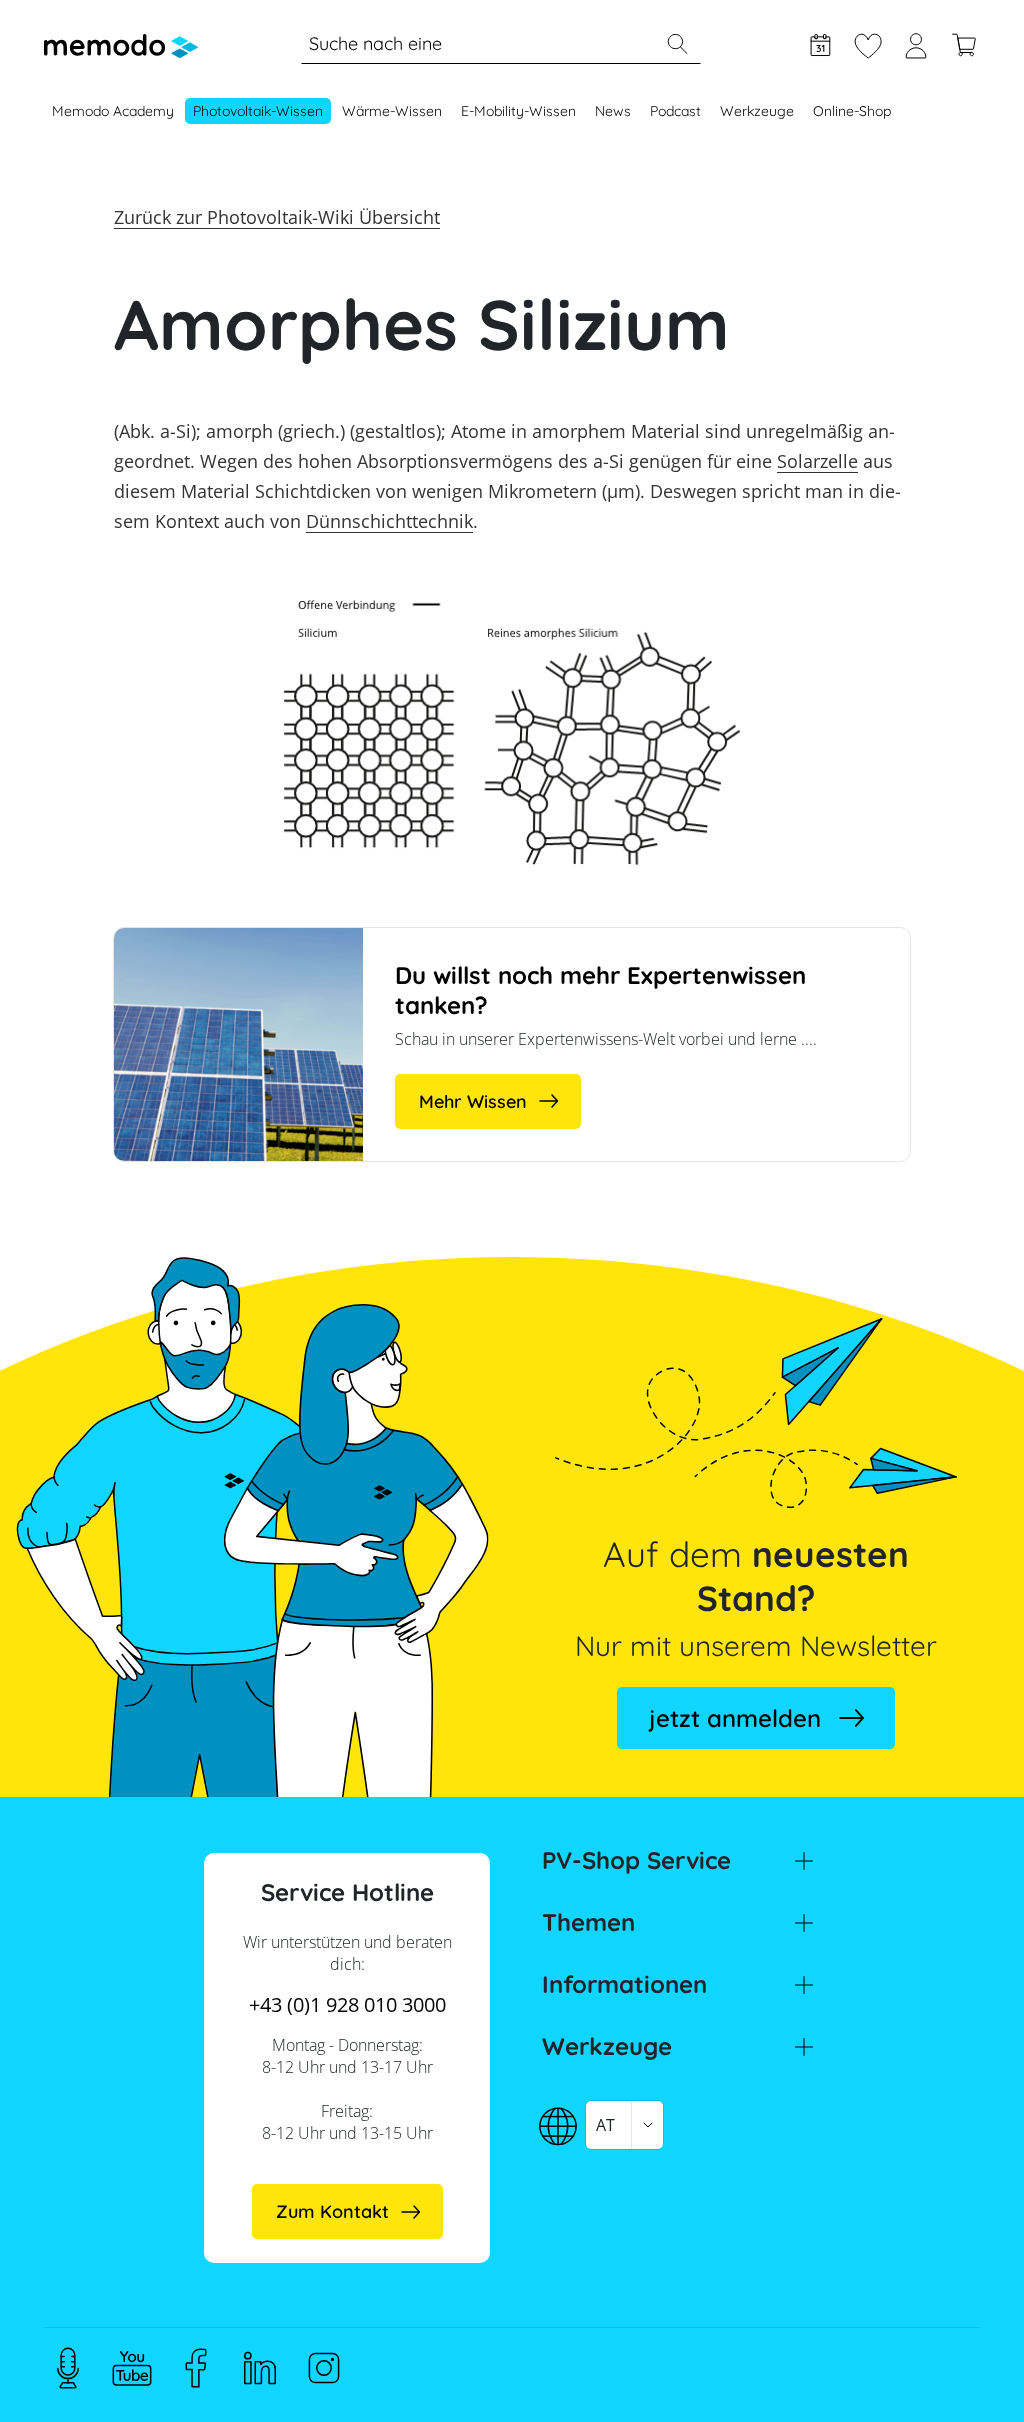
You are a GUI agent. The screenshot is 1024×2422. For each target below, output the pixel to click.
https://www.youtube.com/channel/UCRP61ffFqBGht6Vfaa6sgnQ (132, 2368)
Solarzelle (817, 461)
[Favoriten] (868, 43)
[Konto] (916, 43)
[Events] (820, 43)
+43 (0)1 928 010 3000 (347, 2004)
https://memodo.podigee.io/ (68, 2368)
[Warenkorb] (964, 43)
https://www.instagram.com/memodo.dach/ (324, 2368)
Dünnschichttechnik (389, 521)
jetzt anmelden (735, 1718)
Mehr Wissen (473, 1101)
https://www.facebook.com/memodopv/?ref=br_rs (196, 2368)
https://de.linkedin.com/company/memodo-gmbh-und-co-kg (260, 2368)
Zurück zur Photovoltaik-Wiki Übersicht (277, 217)
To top (960, 2369)
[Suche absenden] (677, 44)
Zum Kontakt (332, 2211)
